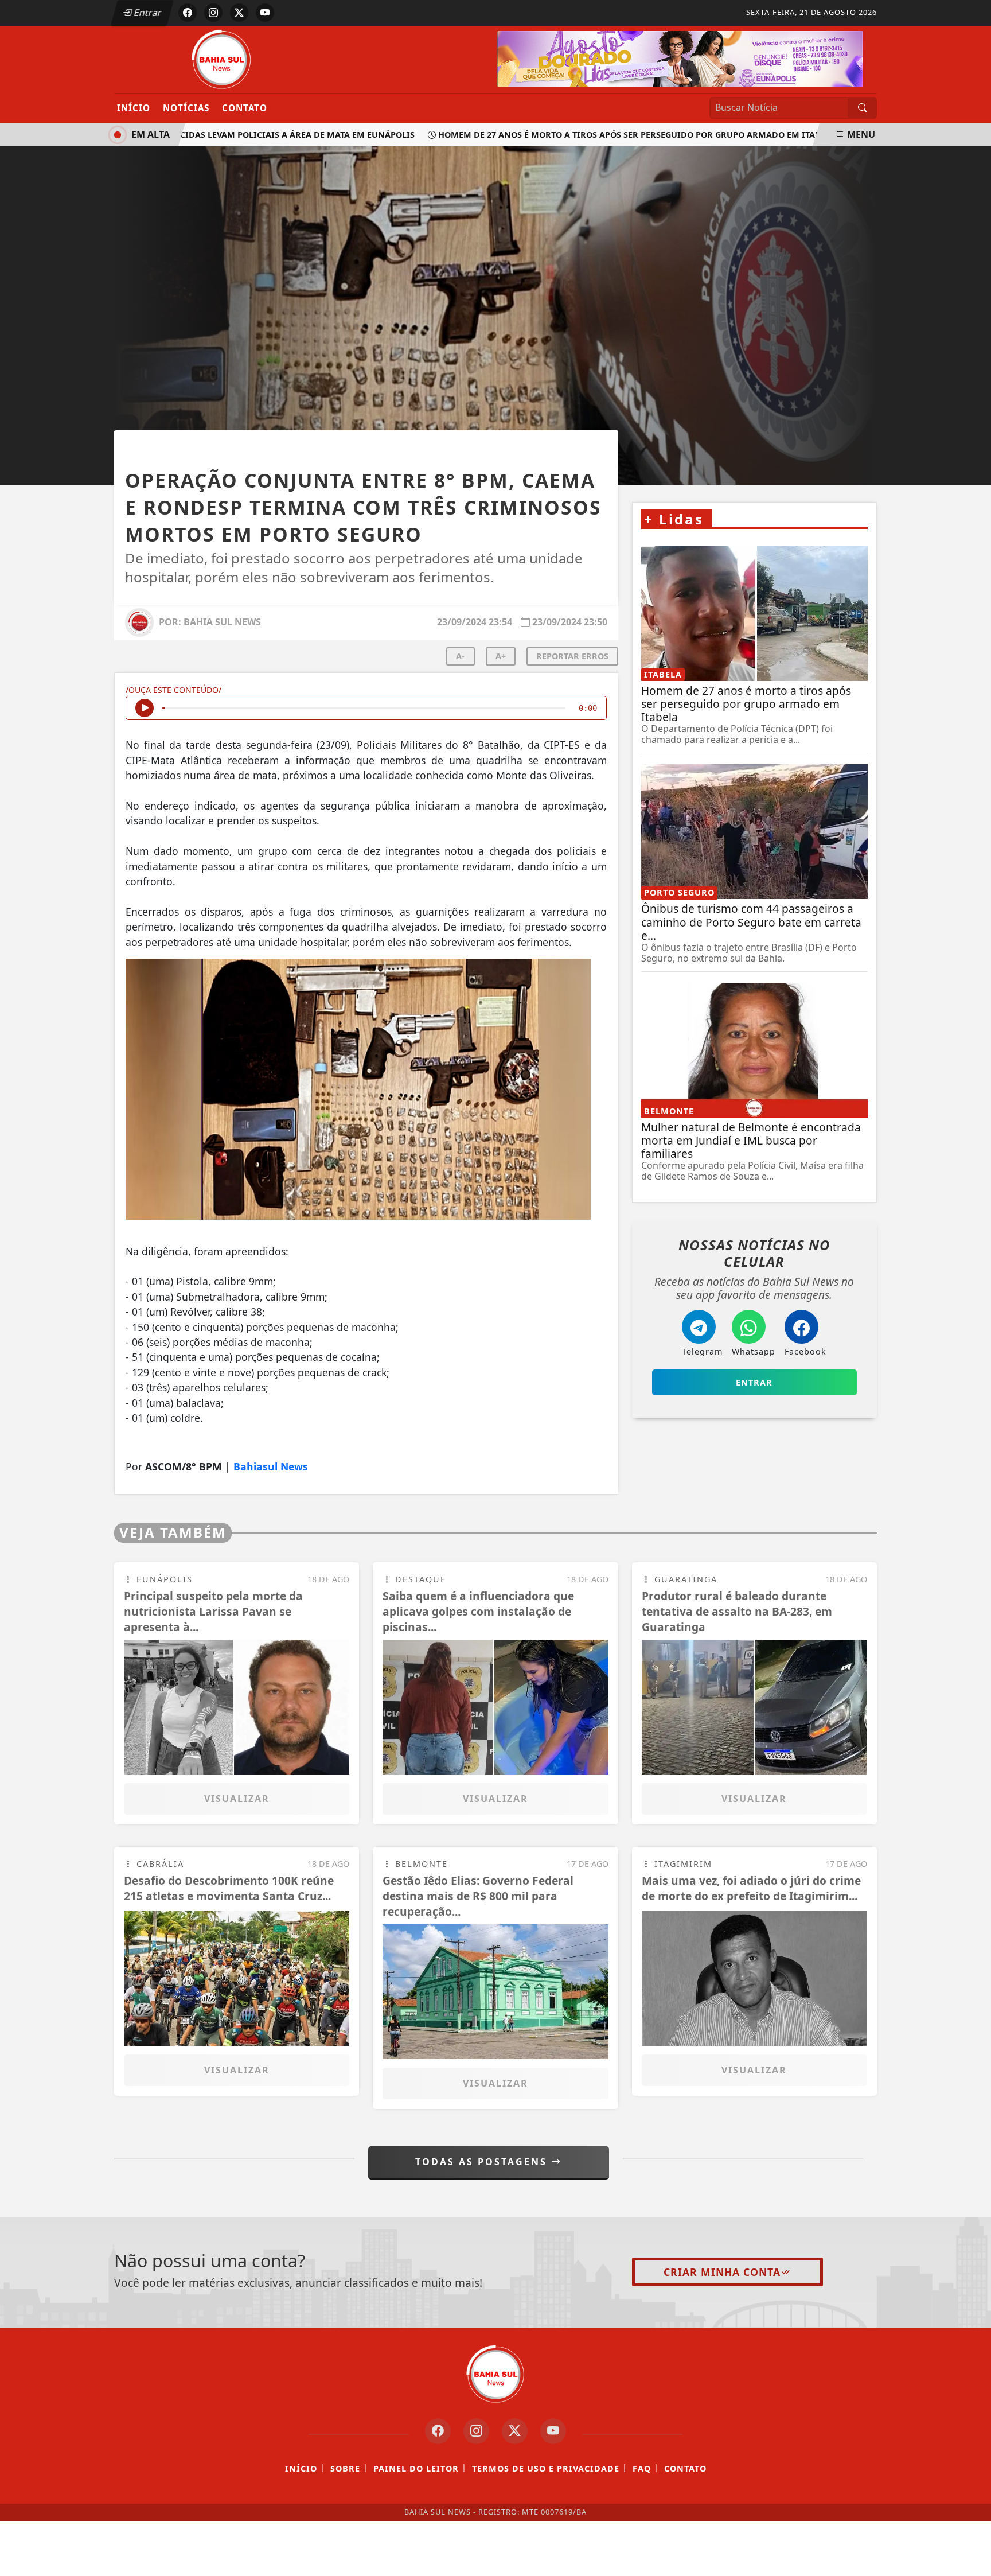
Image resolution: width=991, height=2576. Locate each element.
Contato (245, 108)
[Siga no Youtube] (265, 13)
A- (460, 656)
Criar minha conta (722, 2272)
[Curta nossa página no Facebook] (438, 2431)
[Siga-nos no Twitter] (515, 2431)
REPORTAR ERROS (572, 656)
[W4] (680, 58)
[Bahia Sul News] (222, 59)
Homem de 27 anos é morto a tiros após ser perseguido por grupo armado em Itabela (601, 135)
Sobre (345, 2468)
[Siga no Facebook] (188, 13)
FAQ (642, 2468)
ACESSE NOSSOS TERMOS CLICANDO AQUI (239, 2562)
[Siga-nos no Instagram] (476, 2431)
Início (134, 108)
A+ (501, 656)
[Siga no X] (239, 13)
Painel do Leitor (416, 2468)
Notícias (186, 108)
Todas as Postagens (483, 2162)
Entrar (147, 13)
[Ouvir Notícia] (145, 708)
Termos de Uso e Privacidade (546, 2468)
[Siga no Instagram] (213, 13)
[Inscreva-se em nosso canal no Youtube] (553, 2431)
